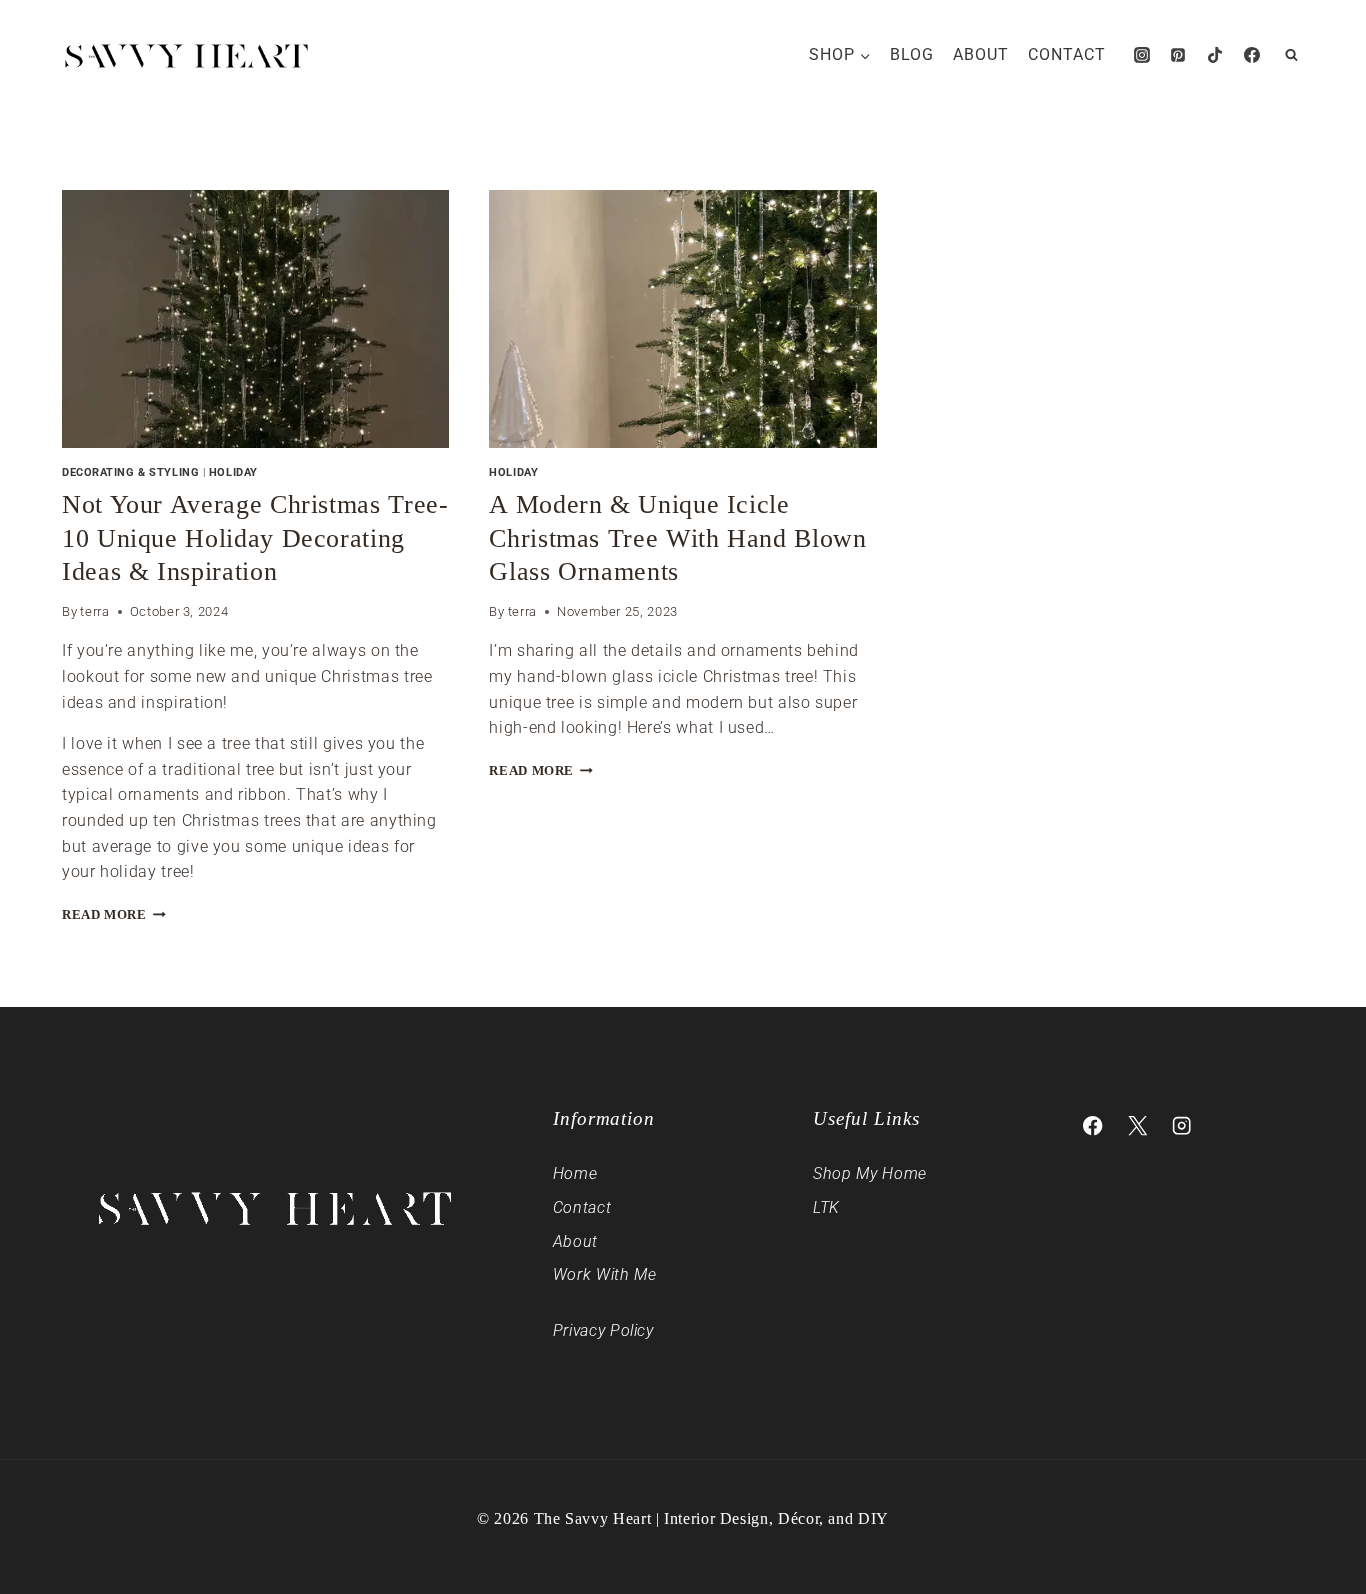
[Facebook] (1252, 55)
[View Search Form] (1291, 55)
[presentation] (255, 319)
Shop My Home (870, 1173)
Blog (912, 54)
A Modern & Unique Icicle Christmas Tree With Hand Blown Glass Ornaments (677, 538)
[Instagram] (1142, 55)
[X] (1137, 1126)
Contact (1067, 54)
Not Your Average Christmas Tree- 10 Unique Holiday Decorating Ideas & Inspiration (255, 538)
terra (94, 611)
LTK (826, 1207)
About (981, 54)
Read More (114, 915)
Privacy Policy (603, 1330)
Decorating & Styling (130, 472)
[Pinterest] (1178, 55)
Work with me (605, 1274)
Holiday (233, 472)
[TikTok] (1215, 55)
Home (575, 1173)
